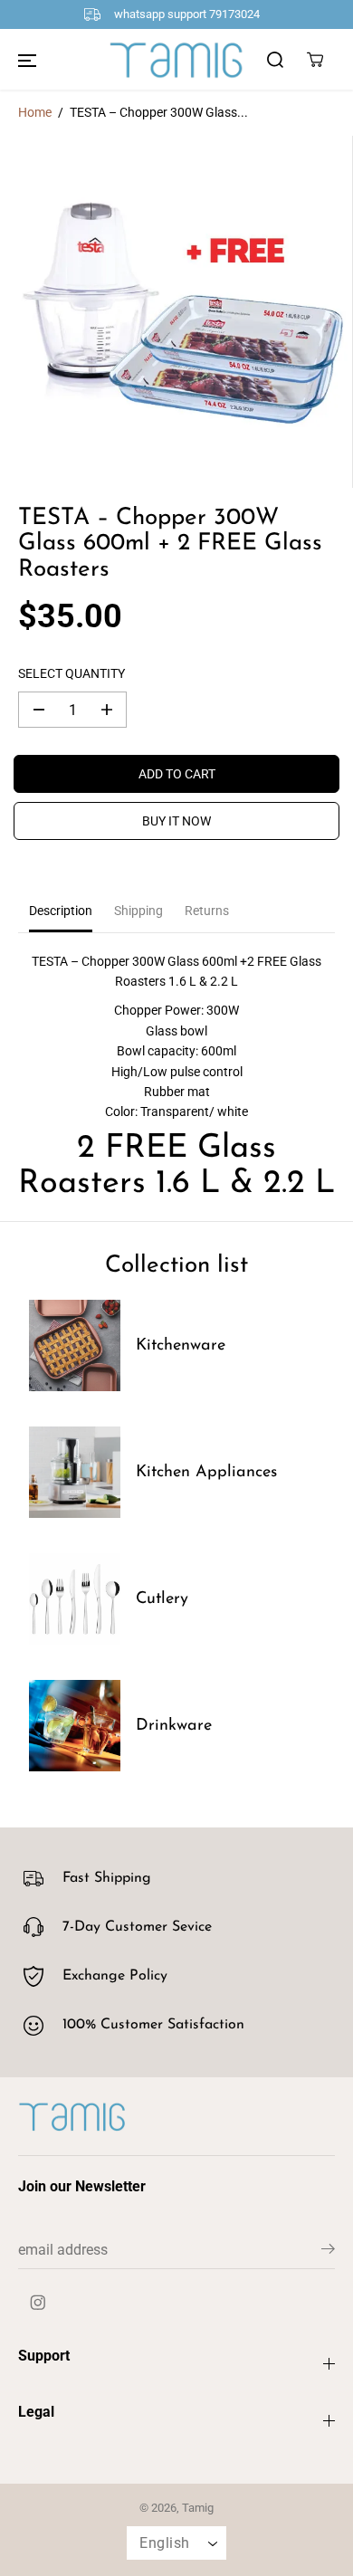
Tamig (198, 2508)
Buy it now (176, 821)
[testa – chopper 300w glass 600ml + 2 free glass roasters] (176, 312)
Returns (207, 911)
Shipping (138, 911)
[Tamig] (176, 60)
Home (35, 112)
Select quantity (72, 673)
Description (61, 911)
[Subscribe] (328, 2252)
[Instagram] (38, 2303)
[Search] (275, 60)
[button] (27, 60)
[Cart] (315, 60)
